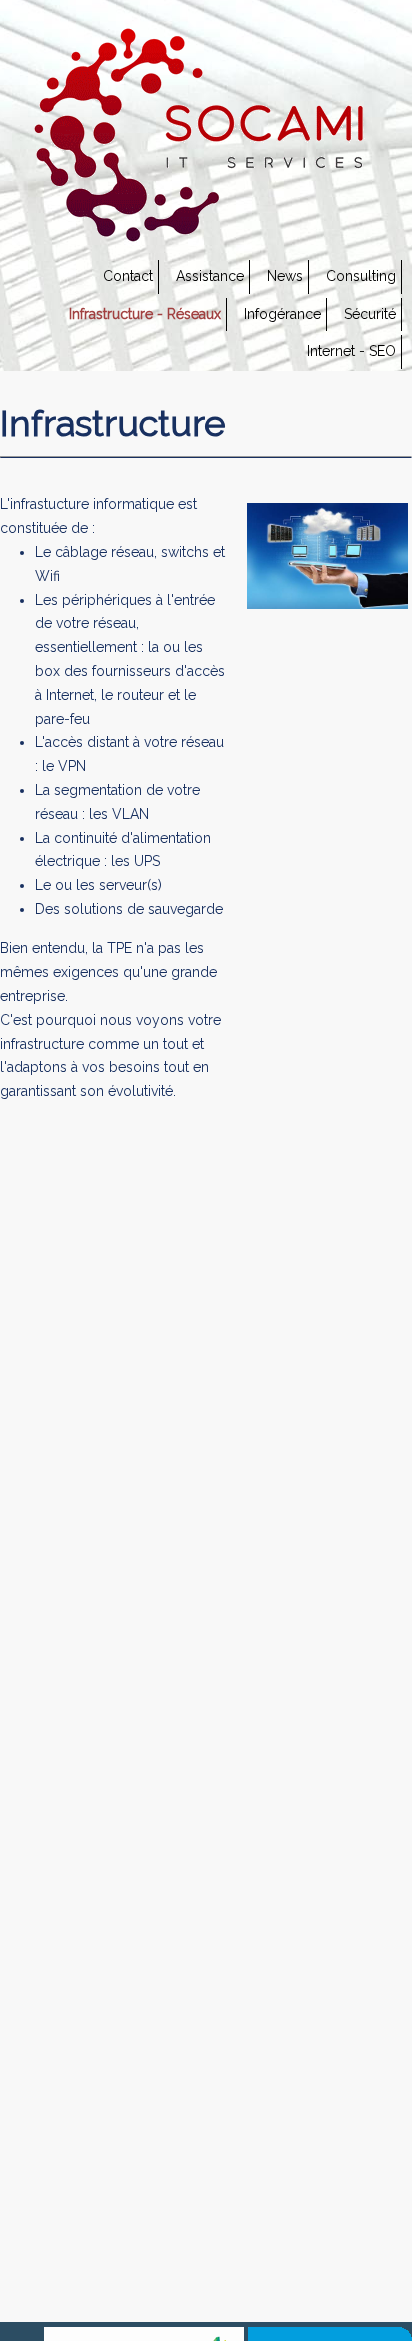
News (285, 276)
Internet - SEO (351, 351)
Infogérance (282, 314)
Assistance (210, 276)
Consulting (361, 276)
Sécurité (370, 314)
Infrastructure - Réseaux (145, 314)
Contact (128, 276)
